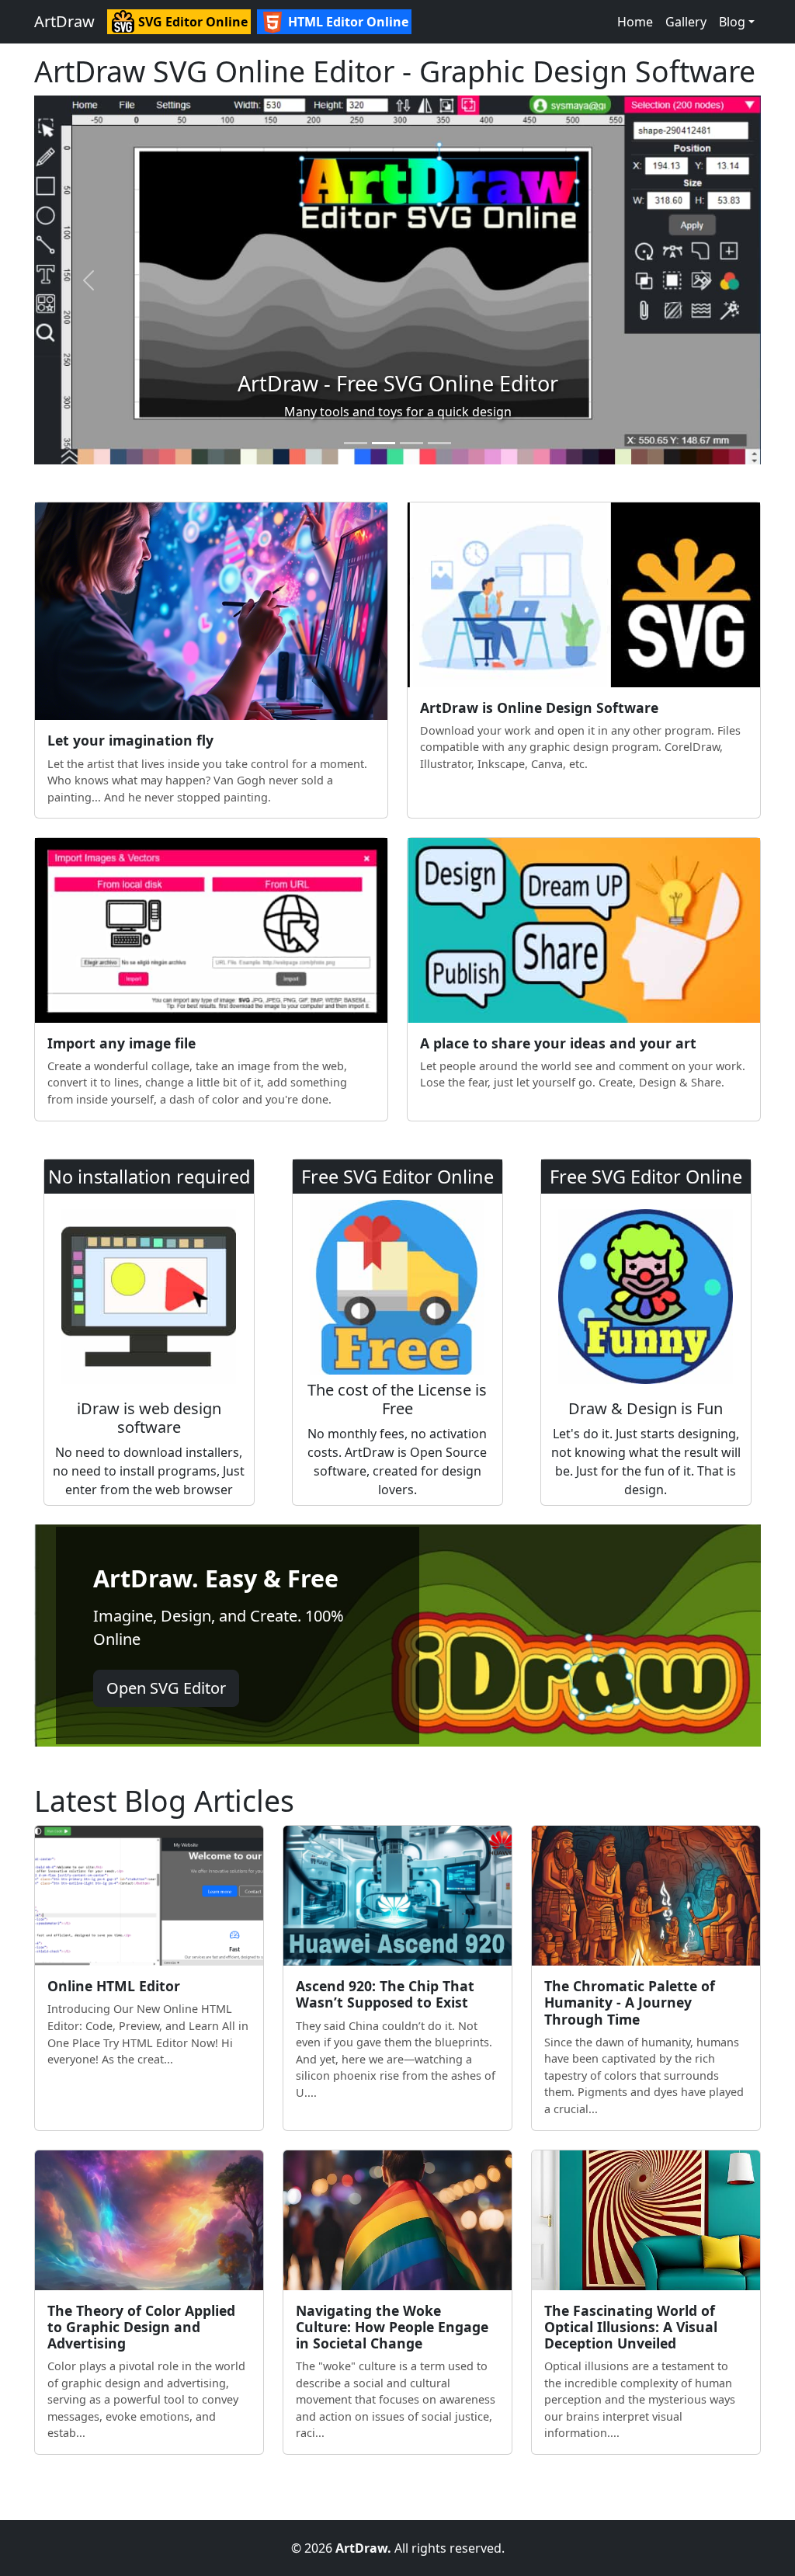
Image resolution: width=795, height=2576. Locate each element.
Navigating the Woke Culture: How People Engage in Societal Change (392, 2327)
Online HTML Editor (114, 1986)
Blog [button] (732, 22)
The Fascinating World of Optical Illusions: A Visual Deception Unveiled (631, 2327)
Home (635, 22)
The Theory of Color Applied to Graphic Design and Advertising (141, 2327)
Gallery (686, 22)
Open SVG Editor (166, 1688)
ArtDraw (64, 21)
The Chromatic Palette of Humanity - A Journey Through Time (630, 2002)
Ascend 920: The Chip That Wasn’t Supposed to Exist (385, 1994)
